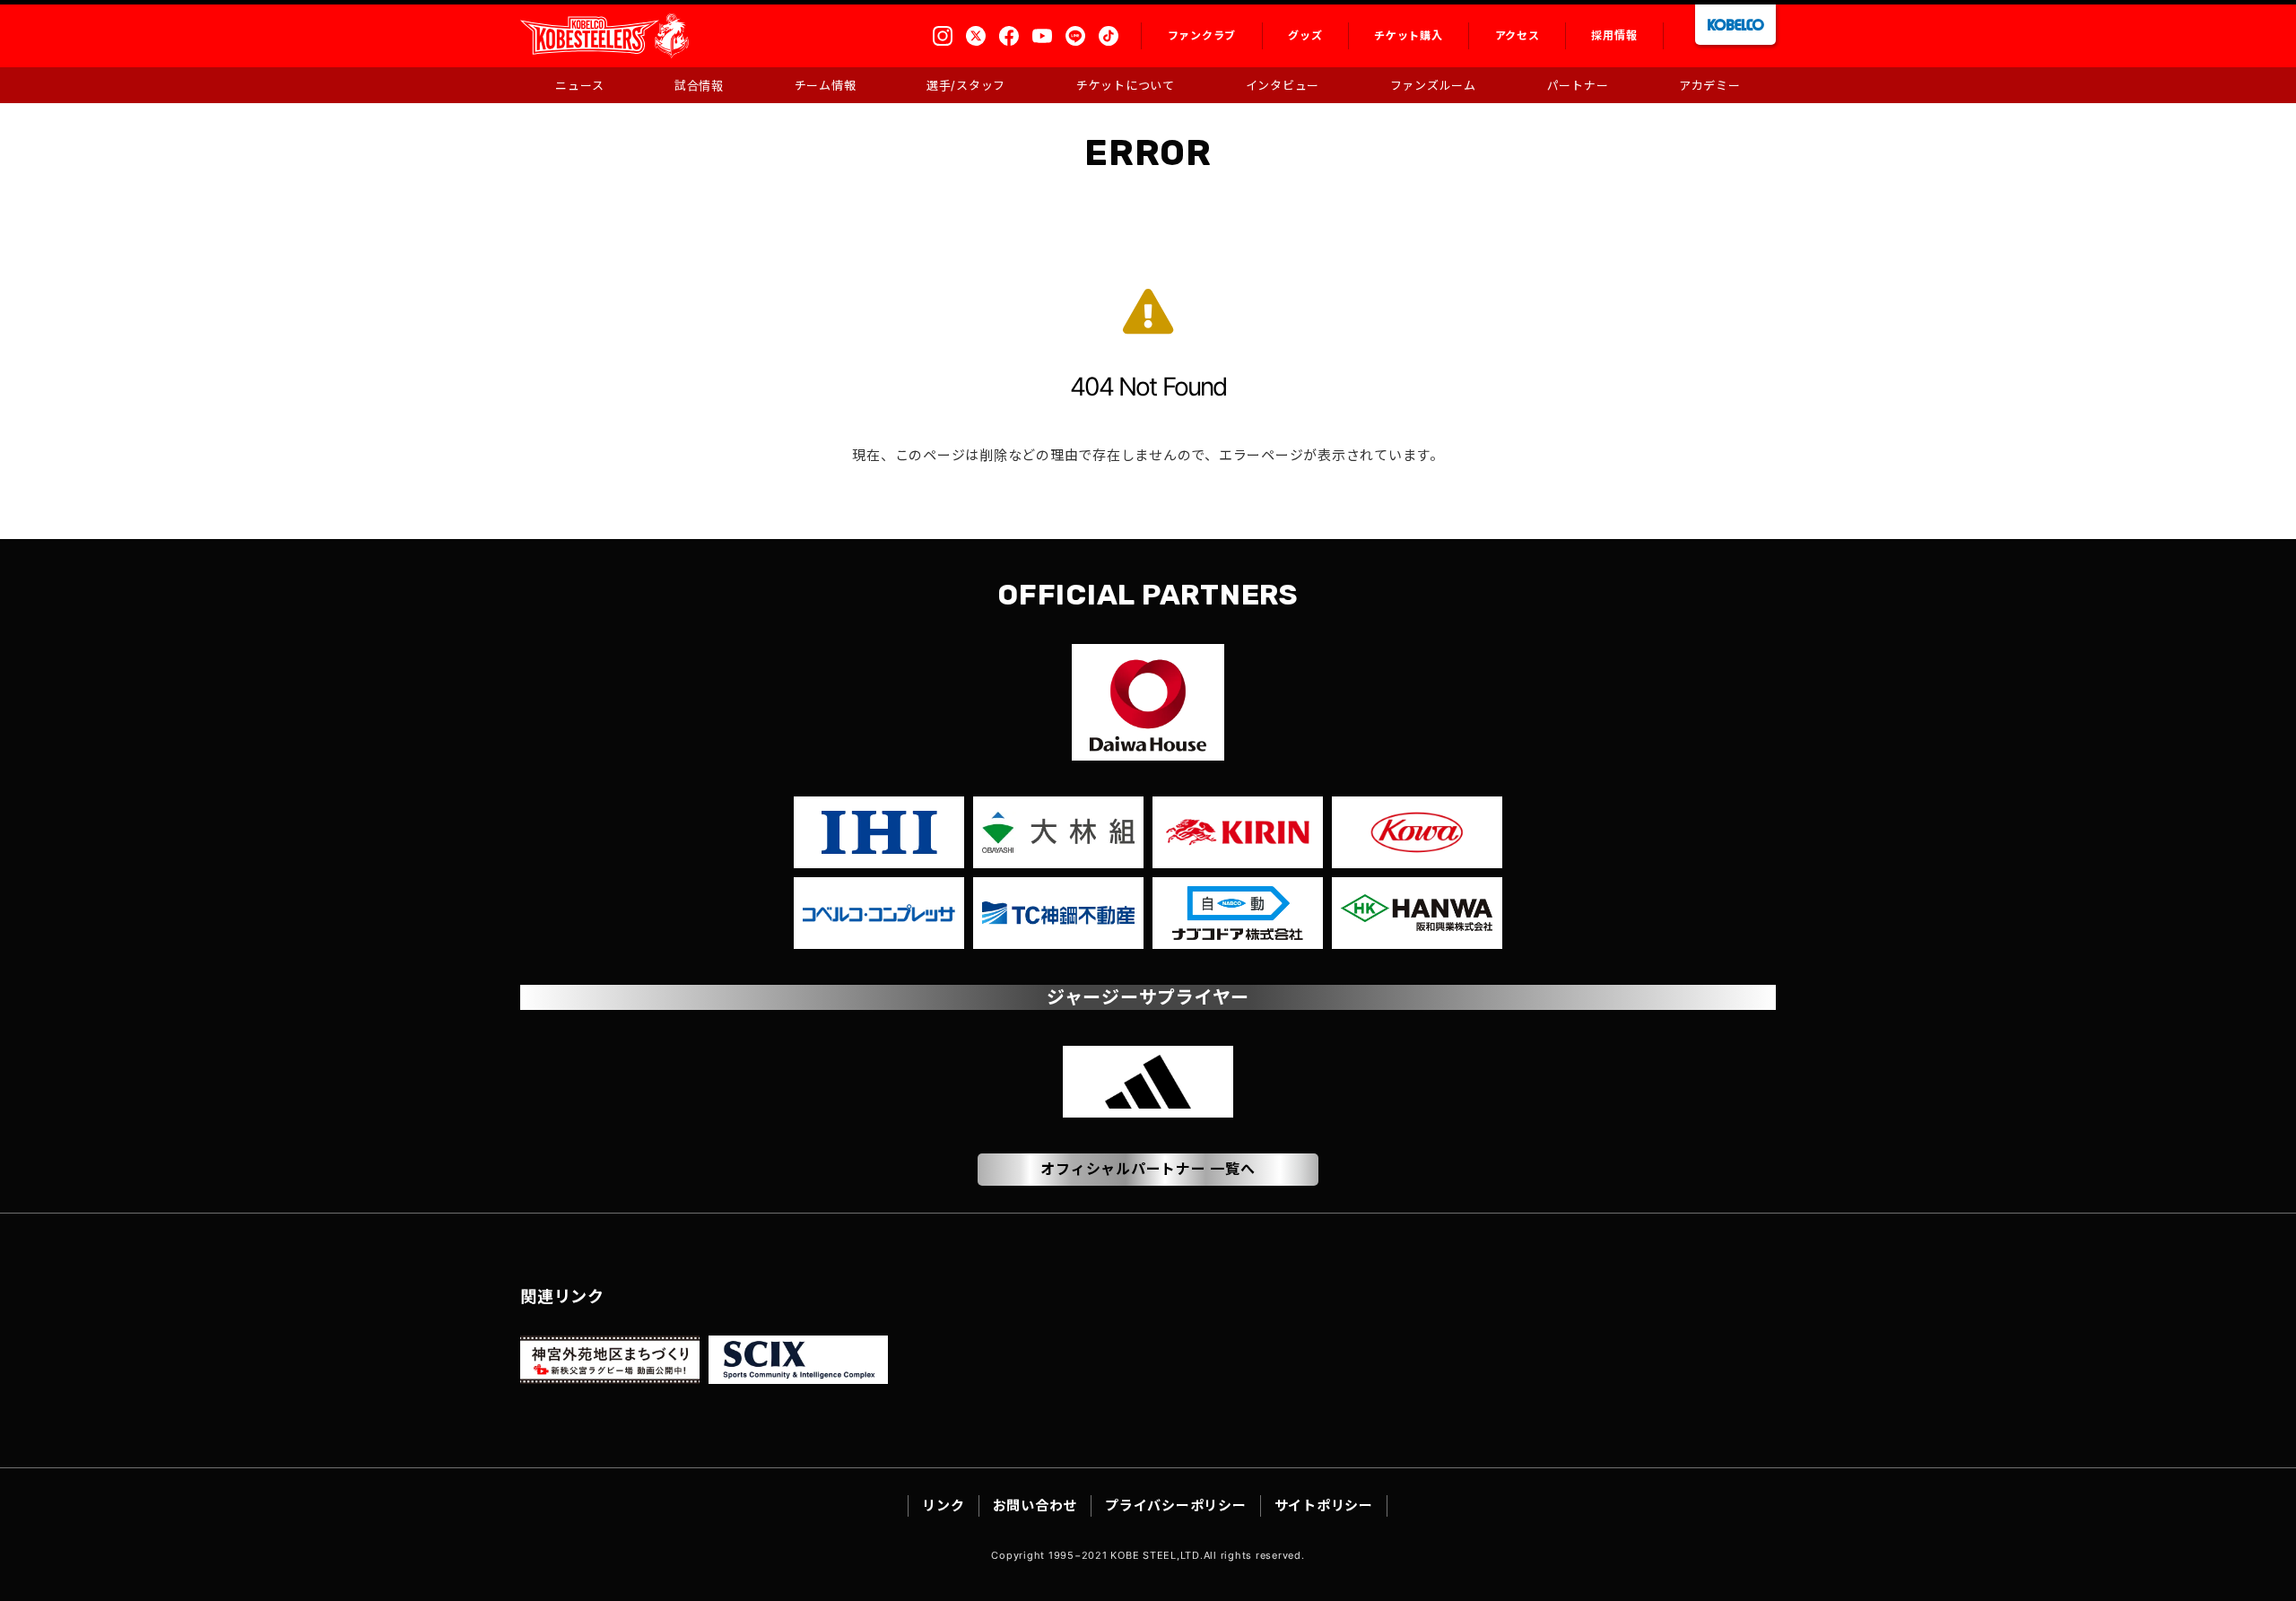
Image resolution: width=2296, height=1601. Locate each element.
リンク (943, 1505)
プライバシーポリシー (1176, 1505)
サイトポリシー (1324, 1505)
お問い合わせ (1035, 1505)
